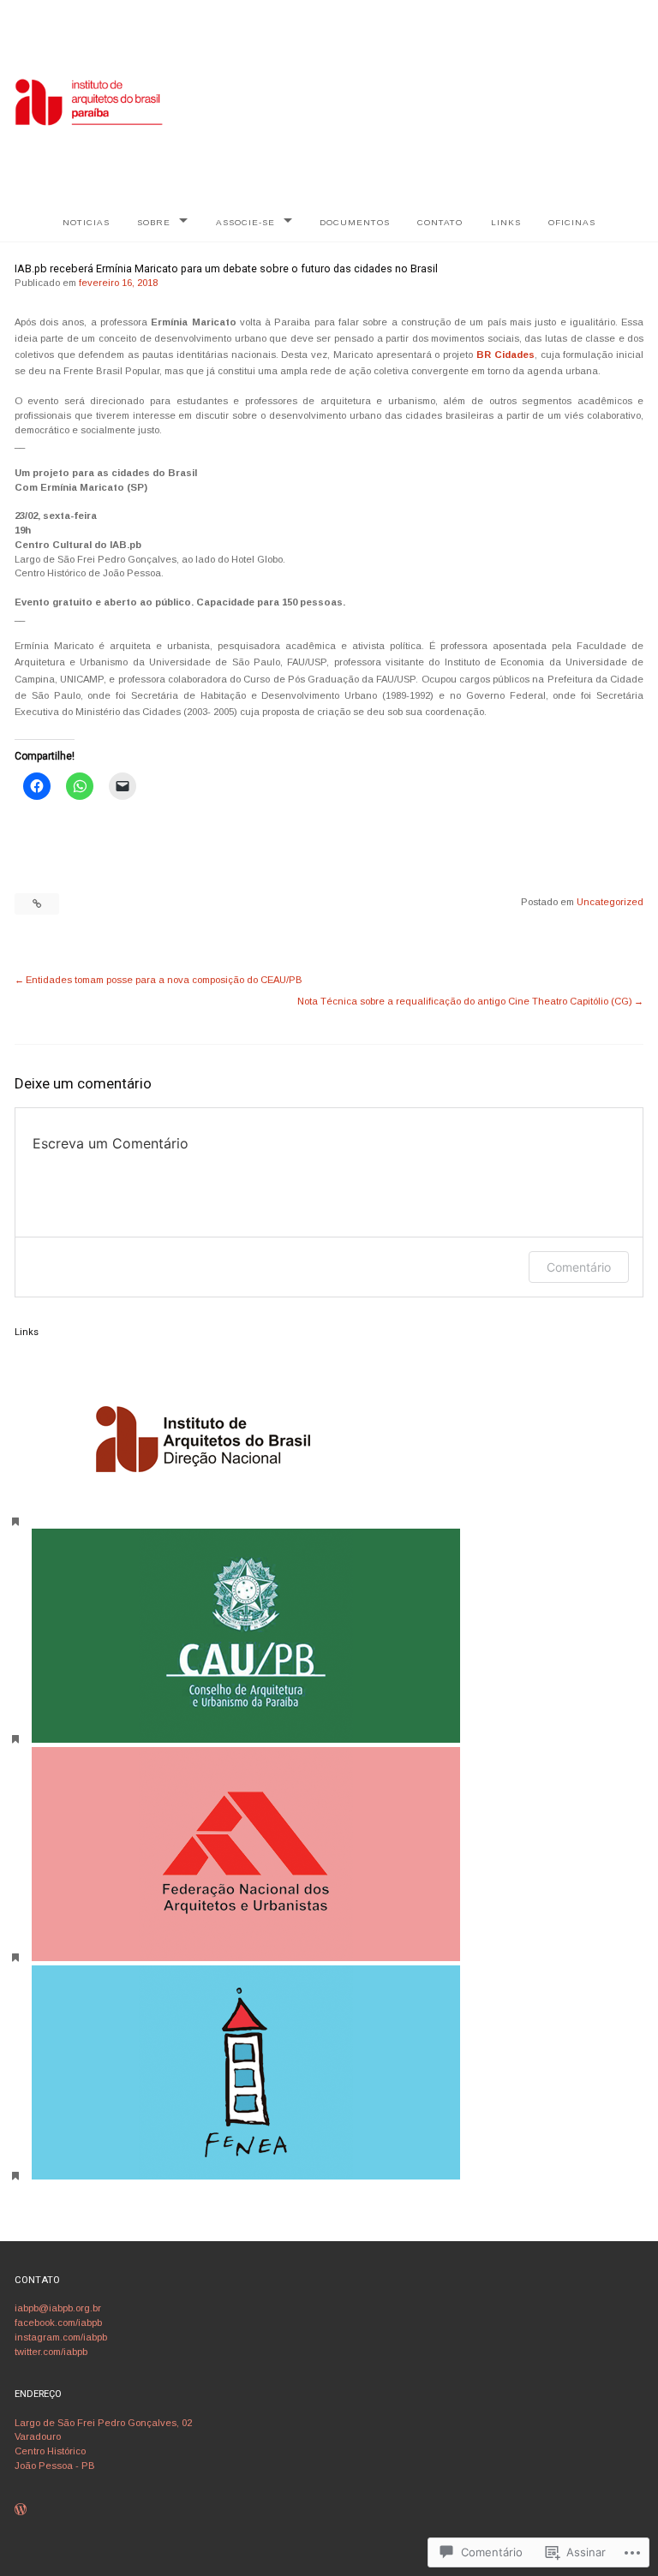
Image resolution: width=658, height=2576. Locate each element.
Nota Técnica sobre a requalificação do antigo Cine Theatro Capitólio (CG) (465, 1001)
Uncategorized (610, 902)
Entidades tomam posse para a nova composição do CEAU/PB (164, 980)
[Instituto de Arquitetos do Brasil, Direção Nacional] (203, 1522)
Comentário (579, 1267)
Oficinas (572, 222)
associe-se (245, 222)
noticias (86, 222)
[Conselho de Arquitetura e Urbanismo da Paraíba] (246, 1739)
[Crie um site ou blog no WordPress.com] (21, 2511)
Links (506, 222)
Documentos (355, 222)
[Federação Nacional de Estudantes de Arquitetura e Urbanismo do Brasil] (246, 2176)
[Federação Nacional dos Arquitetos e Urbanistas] (246, 1958)
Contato (440, 222)
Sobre (154, 222)
